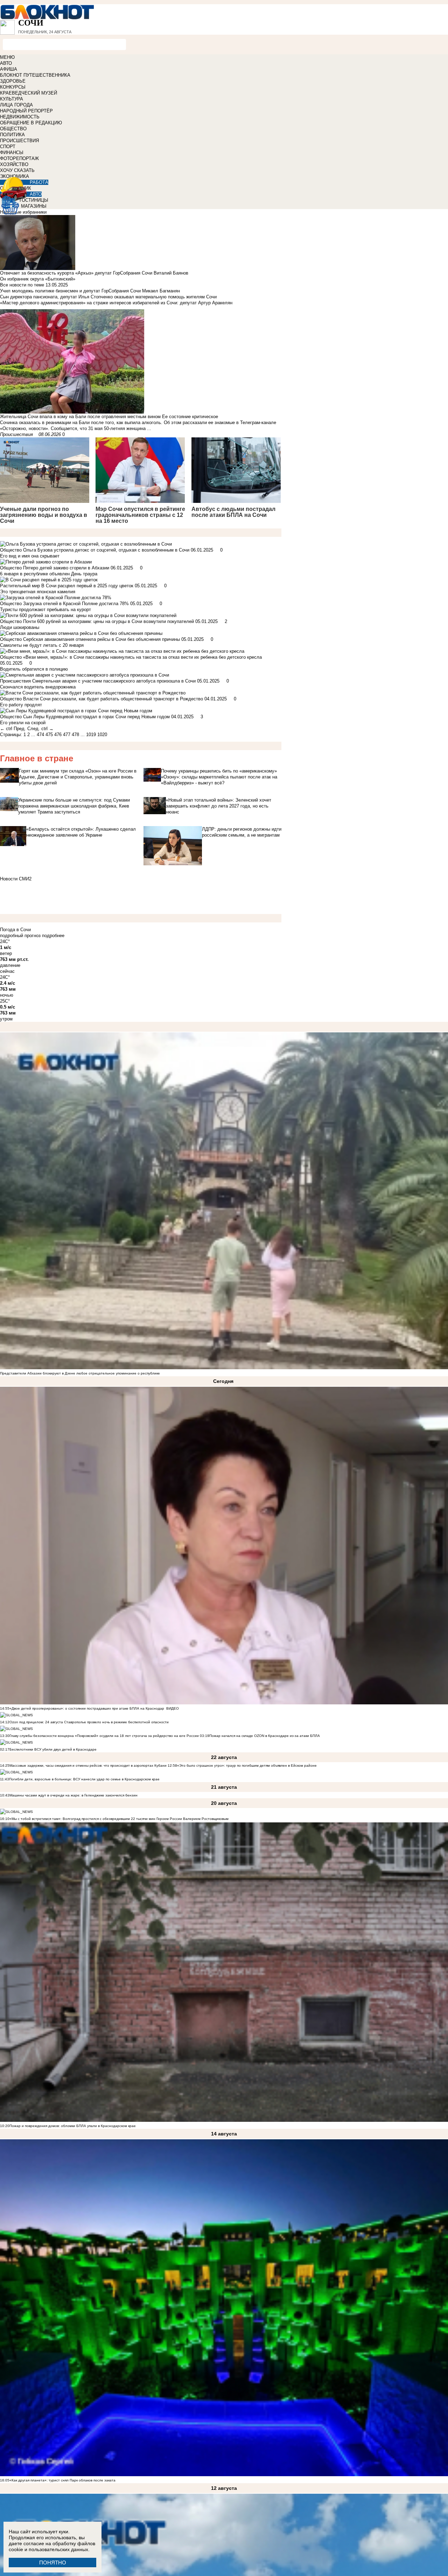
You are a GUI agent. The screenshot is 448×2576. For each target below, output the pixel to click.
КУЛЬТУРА (12, 99)
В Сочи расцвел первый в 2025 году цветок (87, 586)
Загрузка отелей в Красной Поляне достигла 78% (76, 604)
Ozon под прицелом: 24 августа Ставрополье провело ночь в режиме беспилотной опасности (89, 1722)
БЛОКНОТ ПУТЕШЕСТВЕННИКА (35, 75)
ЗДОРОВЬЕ (13, 81)
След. (34, 729)
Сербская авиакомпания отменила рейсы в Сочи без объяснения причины (101, 639)
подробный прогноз (20, 936)
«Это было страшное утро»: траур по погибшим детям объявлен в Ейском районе (247, 1765)
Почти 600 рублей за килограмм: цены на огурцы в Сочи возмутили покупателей (108, 621)
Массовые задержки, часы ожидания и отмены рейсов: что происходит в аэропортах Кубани (89, 1765)
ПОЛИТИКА (12, 135)
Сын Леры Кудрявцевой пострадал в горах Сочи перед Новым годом (96, 717)
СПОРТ (8, 147)
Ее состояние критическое (190, 417)
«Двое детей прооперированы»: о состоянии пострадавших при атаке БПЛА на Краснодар (87, 1708)
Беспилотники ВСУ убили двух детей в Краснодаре (53, 1749)
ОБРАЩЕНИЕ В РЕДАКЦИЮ (31, 123)
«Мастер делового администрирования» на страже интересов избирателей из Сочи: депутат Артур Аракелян (116, 303)
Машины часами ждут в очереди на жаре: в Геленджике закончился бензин (73, 1795)
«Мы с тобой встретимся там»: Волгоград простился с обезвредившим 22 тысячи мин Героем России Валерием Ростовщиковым (119, 1819)
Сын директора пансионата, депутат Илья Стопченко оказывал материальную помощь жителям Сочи (108, 297)
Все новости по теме (22, 285)
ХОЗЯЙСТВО (14, 164)
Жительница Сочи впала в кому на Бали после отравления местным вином (81, 417)
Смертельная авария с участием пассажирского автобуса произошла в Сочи (114, 681)
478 (75, 735)
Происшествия (16, 434)
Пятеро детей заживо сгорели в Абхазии (66, 568)
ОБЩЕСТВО (13, 129)
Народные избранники (23, 212)
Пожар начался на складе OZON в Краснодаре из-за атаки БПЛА (265, 1736)
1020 (102, 735)
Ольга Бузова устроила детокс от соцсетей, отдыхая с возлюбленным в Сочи (106, 550)
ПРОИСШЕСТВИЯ (19, 141)
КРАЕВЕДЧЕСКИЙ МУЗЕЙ (29, 93)
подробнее (53, 936)
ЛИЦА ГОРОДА (16, 105)
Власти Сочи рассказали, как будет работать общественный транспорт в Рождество (113, 699)
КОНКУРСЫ (13, 87)
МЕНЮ (7, 57)
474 (40, 735)
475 (49, 735)
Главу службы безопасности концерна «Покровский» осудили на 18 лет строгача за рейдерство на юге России (105, 1736)
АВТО (6, 63)
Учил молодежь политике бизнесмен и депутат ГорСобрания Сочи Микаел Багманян (90, 291)
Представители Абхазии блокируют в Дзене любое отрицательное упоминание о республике (80, 1373)
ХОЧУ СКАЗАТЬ (17, 170)
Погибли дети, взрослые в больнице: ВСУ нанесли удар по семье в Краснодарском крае (84, 1779)
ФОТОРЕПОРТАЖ (19, 158)
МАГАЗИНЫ (34, 206)
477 (67, 735)
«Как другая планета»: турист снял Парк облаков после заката (62, 2480)
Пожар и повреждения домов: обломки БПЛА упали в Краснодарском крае (73, 2126)
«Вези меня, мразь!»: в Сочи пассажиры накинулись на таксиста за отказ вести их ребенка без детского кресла (142, 657)
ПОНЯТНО (53, 2563)
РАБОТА (39, 182)
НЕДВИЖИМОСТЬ (20, 117)
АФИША (9, 69)
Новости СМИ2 (16, 879)
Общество (11, 550)
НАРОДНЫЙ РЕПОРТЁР (26, 111)
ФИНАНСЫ (12, 153)
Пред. (20, 729)
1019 (91, 735)
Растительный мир (20, 586)
